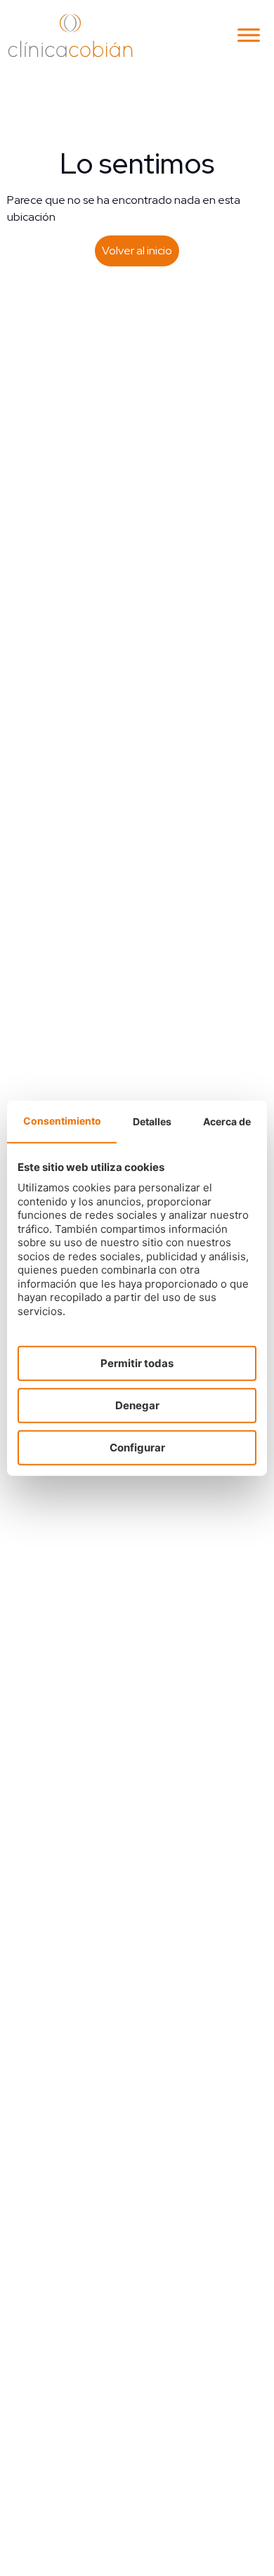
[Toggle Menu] (249, 35)
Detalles (152, 1121)
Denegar (137, 1405)
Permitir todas (137, 1363)
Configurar (137, 1448)
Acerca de (227, 1121)
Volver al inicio (137, 251)
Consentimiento (62, 1121)
